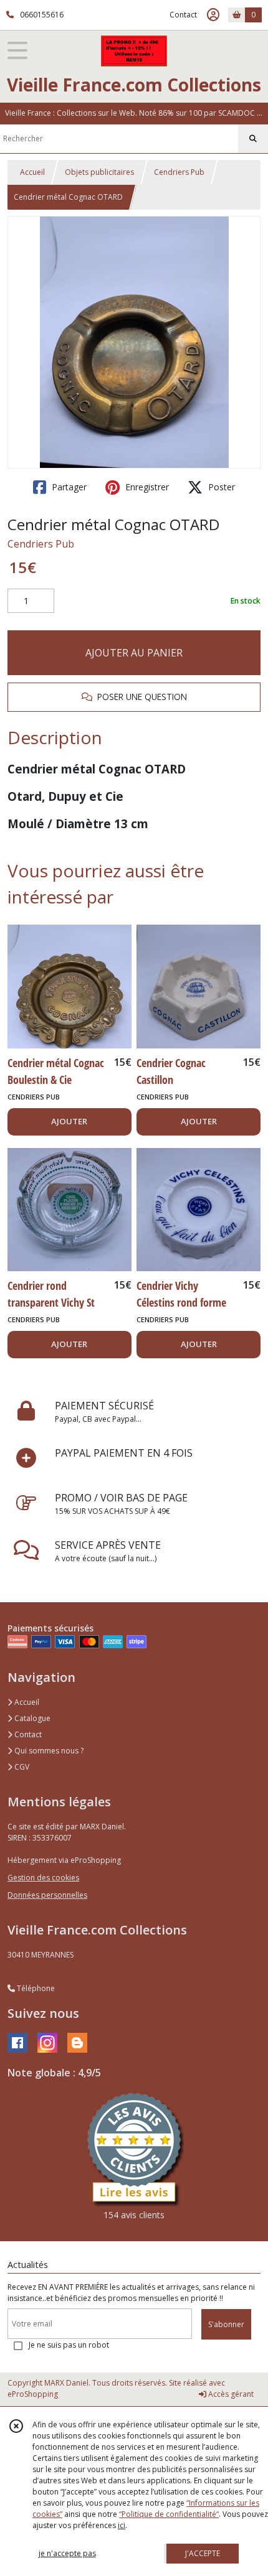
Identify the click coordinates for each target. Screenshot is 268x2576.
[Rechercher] (253, 139)
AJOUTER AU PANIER (134, 653)
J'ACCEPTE (203, 2553)
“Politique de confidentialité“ (169, 2514)
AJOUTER (69, 1121)
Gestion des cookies (43, 1878)
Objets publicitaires (99, 172)
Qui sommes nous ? (48, 1751)
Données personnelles (47, 1895)
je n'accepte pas (67, 2553)
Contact (183, 15)
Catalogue (31, 1718)
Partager (68, 487)
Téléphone (35, 1988)
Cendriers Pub (179, 172)
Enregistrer (146, 487)
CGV (21, 1767)
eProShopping (33, 2394)
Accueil (32, 172)
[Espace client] (213, 15)
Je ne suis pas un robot (69, 2345)
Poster (220, 487)
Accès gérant (230, 2394)
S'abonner (226, 2324)
